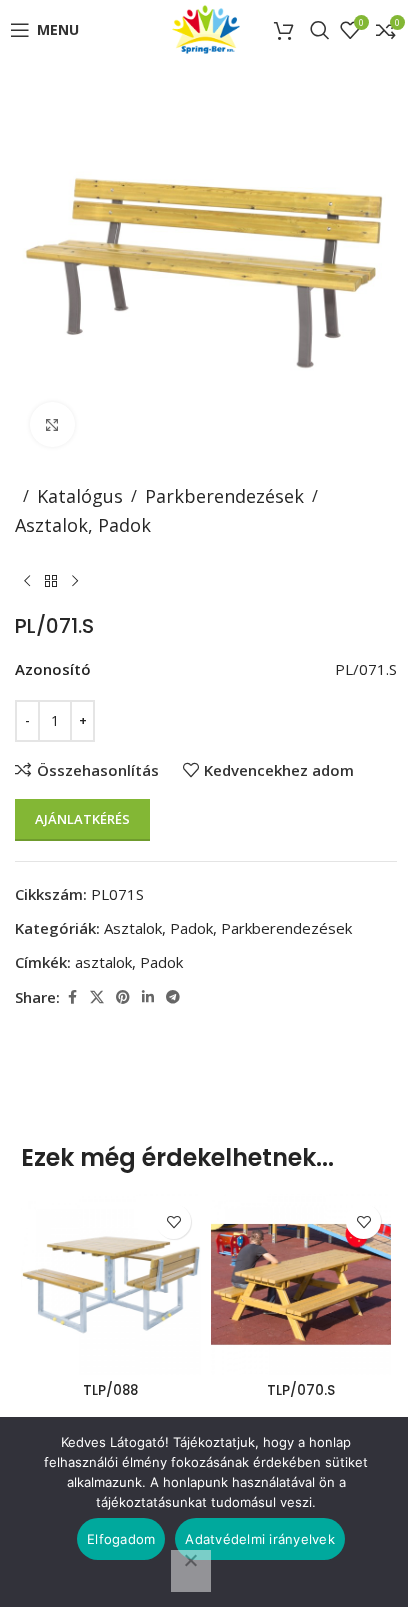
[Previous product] (27, 582)
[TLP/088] (111, 1284)
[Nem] (191, 1571)
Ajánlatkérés (82, 819)
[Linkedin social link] (148, 997)
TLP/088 (110, 1390)
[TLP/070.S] (301, 1284)
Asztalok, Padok (83, 525)
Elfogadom (121, 1539)
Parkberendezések (224, 496)
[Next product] (75, 582)
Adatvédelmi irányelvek (260, 1539)
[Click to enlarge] (52, 424)
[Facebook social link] (72, 997)
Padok (161, 962)
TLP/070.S (301, 1390)
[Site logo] (206, 28)
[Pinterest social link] (123, 997)
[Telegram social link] (173, 997)
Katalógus (80, 496)
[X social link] (97, 997)
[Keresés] (320, 30)
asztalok (103, 962)
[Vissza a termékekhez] (51, 582)
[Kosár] (287, 30)
